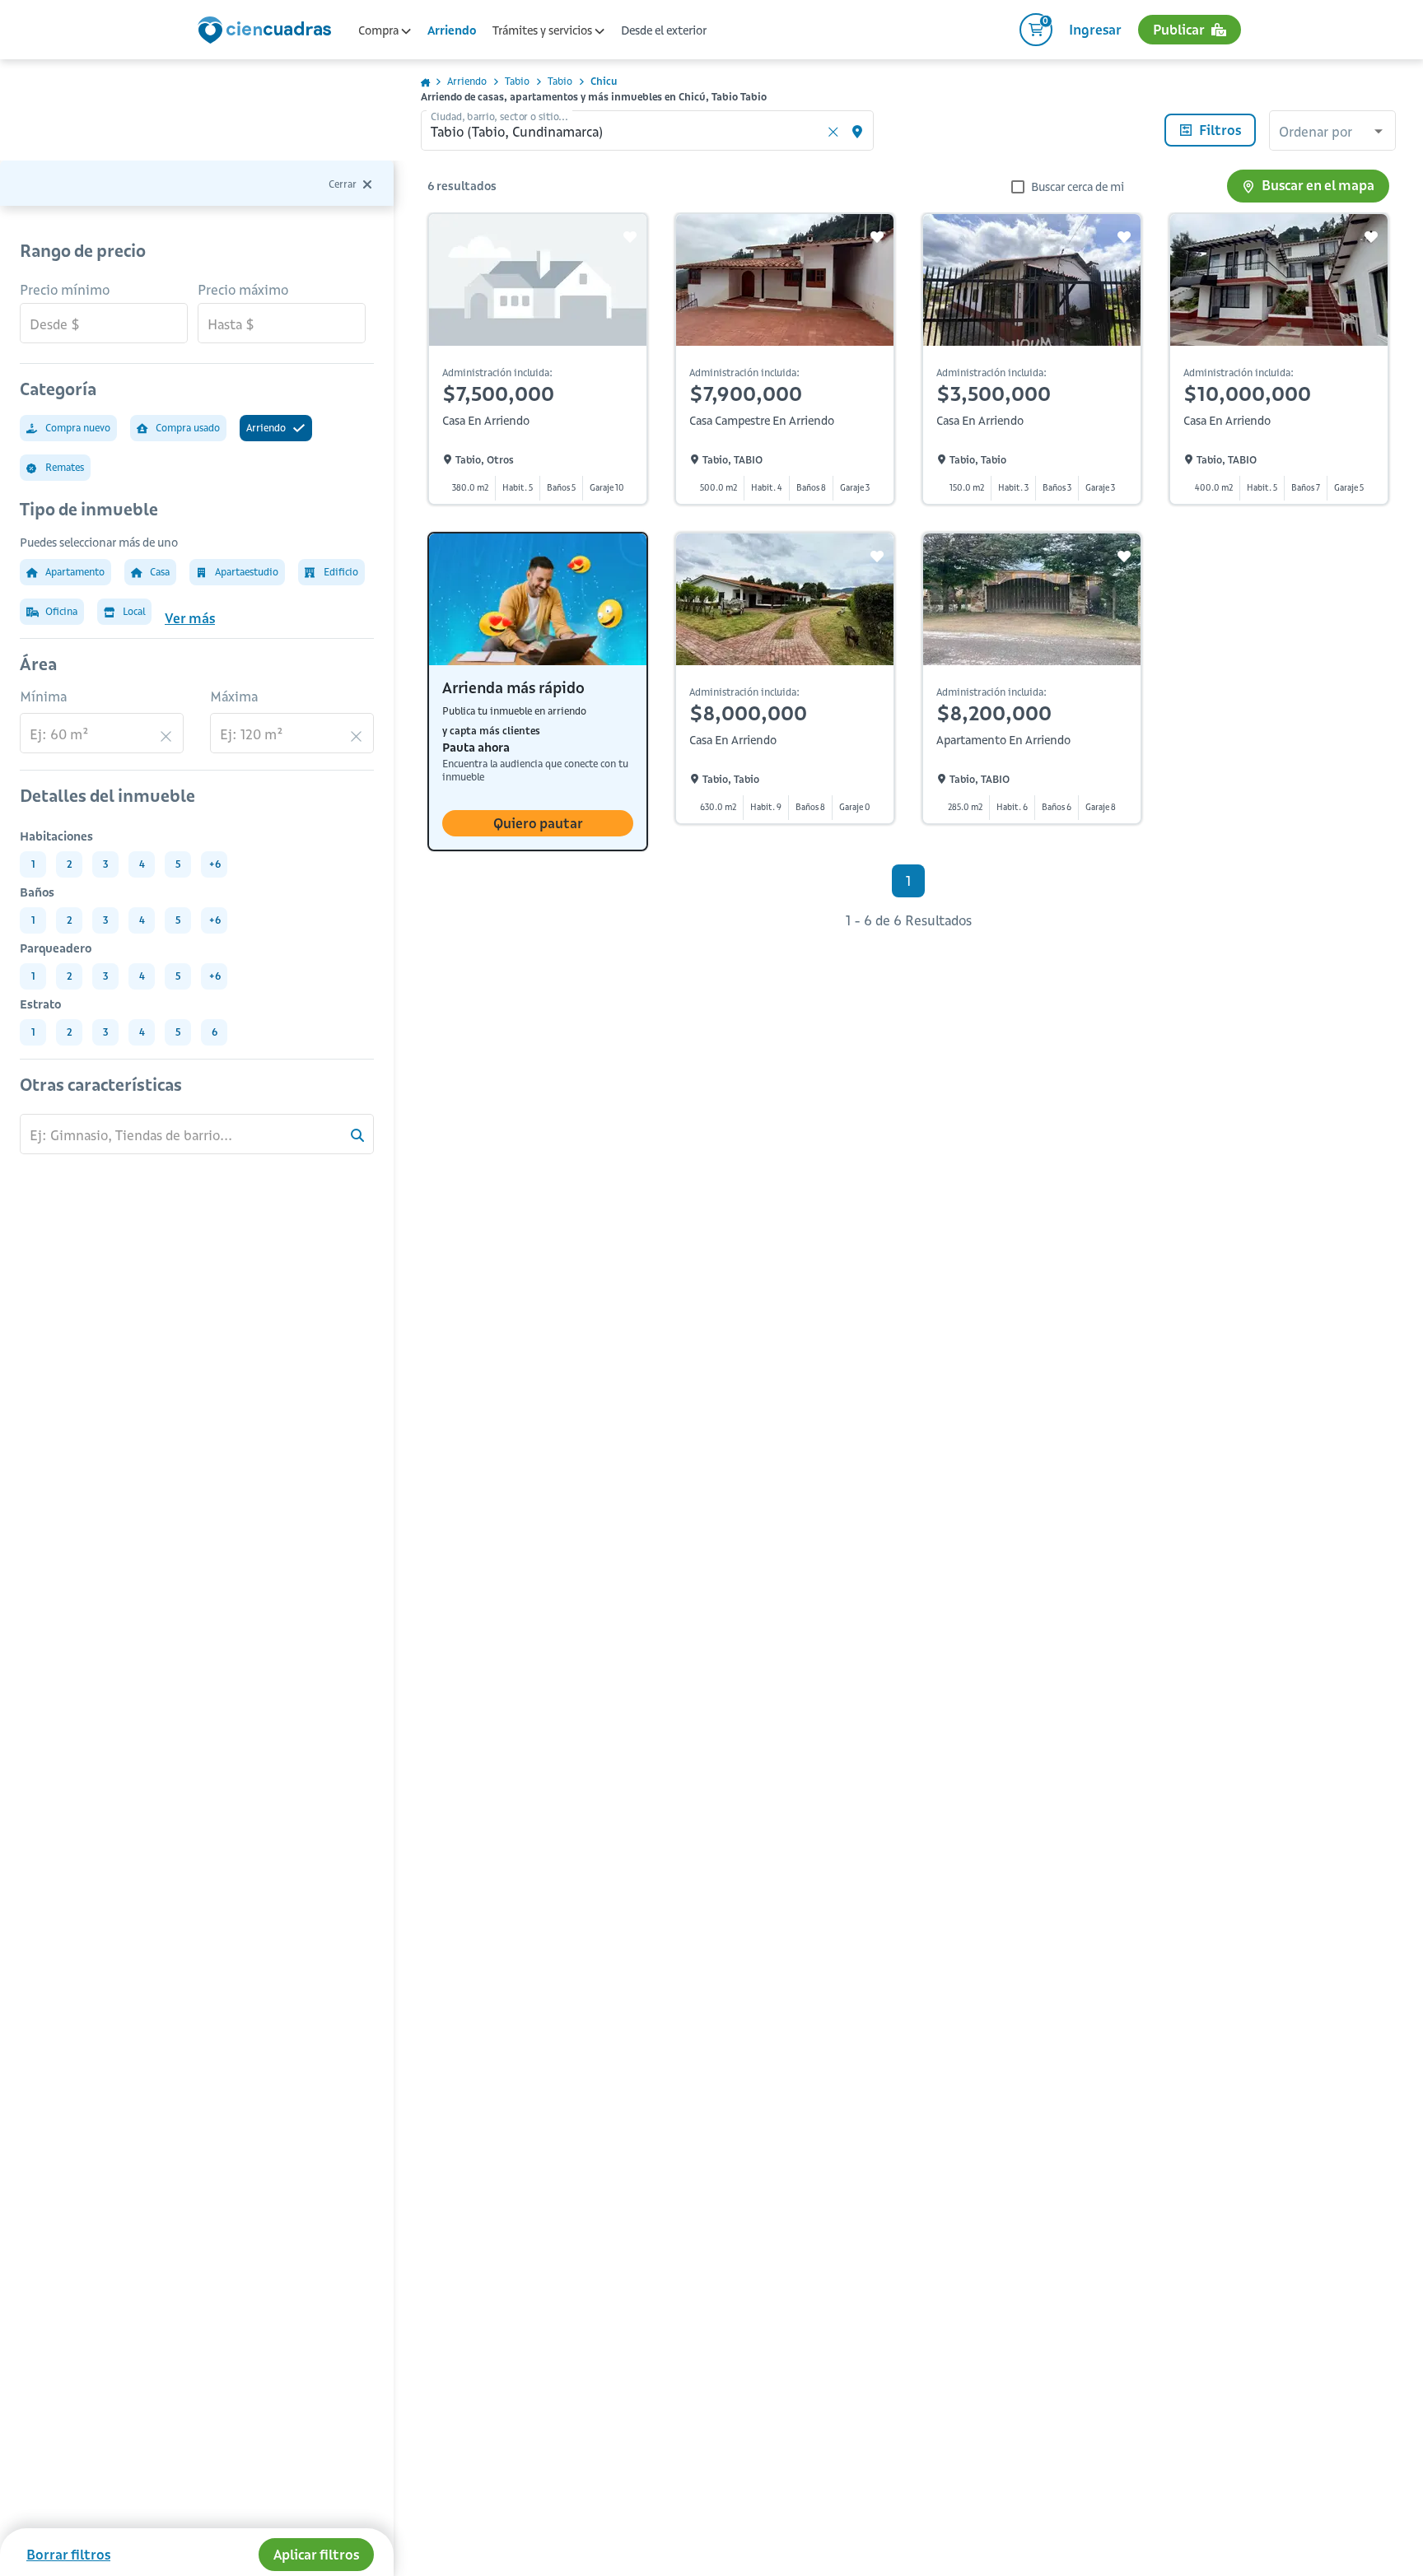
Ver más (190, 618)
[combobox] (1332, 133)
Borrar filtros (68, 2555)
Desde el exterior (664, 30)
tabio (517, 81)
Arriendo (452, 30)
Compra (380, 30)
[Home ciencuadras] (268, 32)
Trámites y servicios (544, 30)
